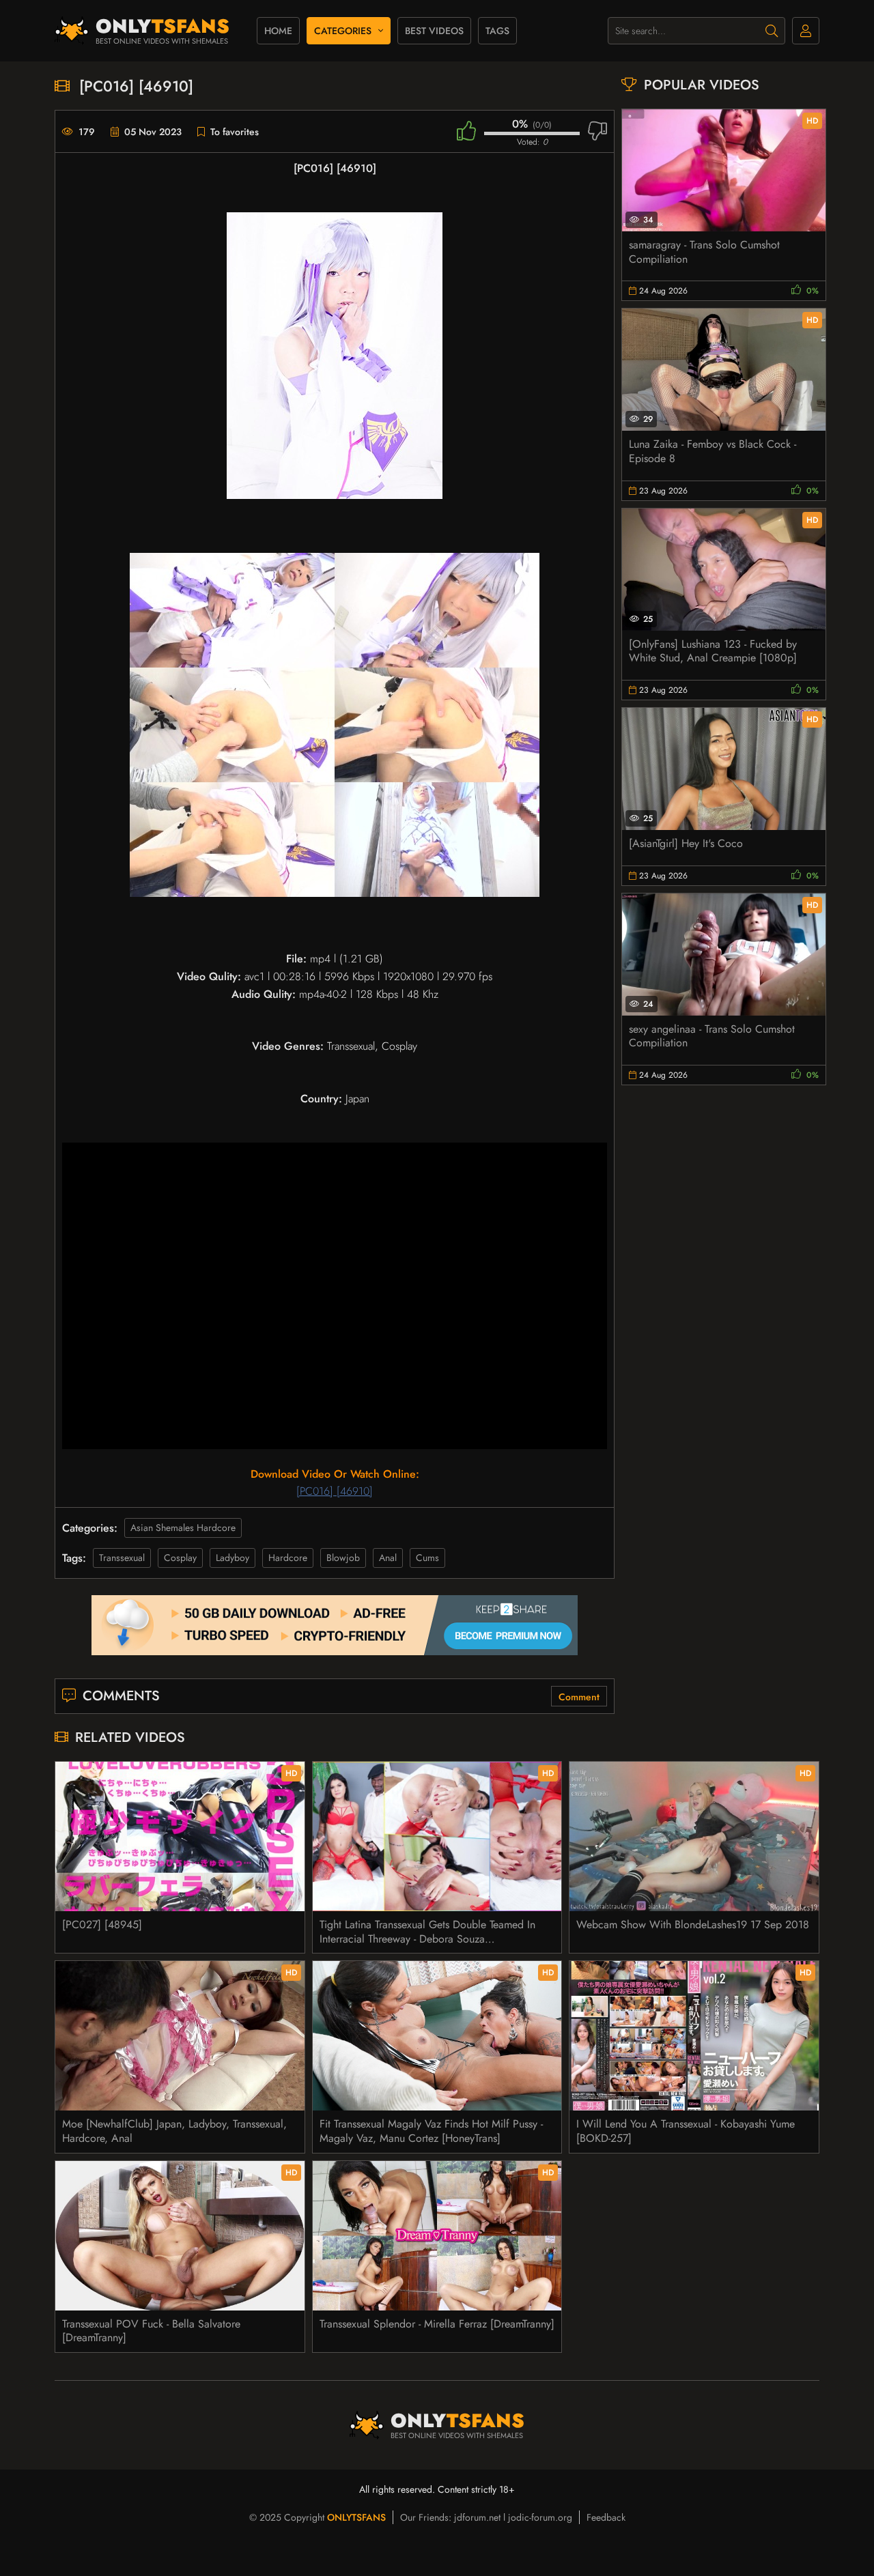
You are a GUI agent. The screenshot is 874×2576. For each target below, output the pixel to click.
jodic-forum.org (540, 2517)
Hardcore (288, 1558)
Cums (427, 1558)
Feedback (606, 2517)
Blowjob (343, 1558)
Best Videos (434, 31)
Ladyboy (232, 1558)
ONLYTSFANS (356, 2517)
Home (278, 31)
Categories (343, 31)
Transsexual (122, 1558)
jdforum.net (477, 2517)
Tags (497, 31)
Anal (388, 1558)
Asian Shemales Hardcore (183, 1528)
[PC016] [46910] (335, 1491)
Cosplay (180, 1558)
